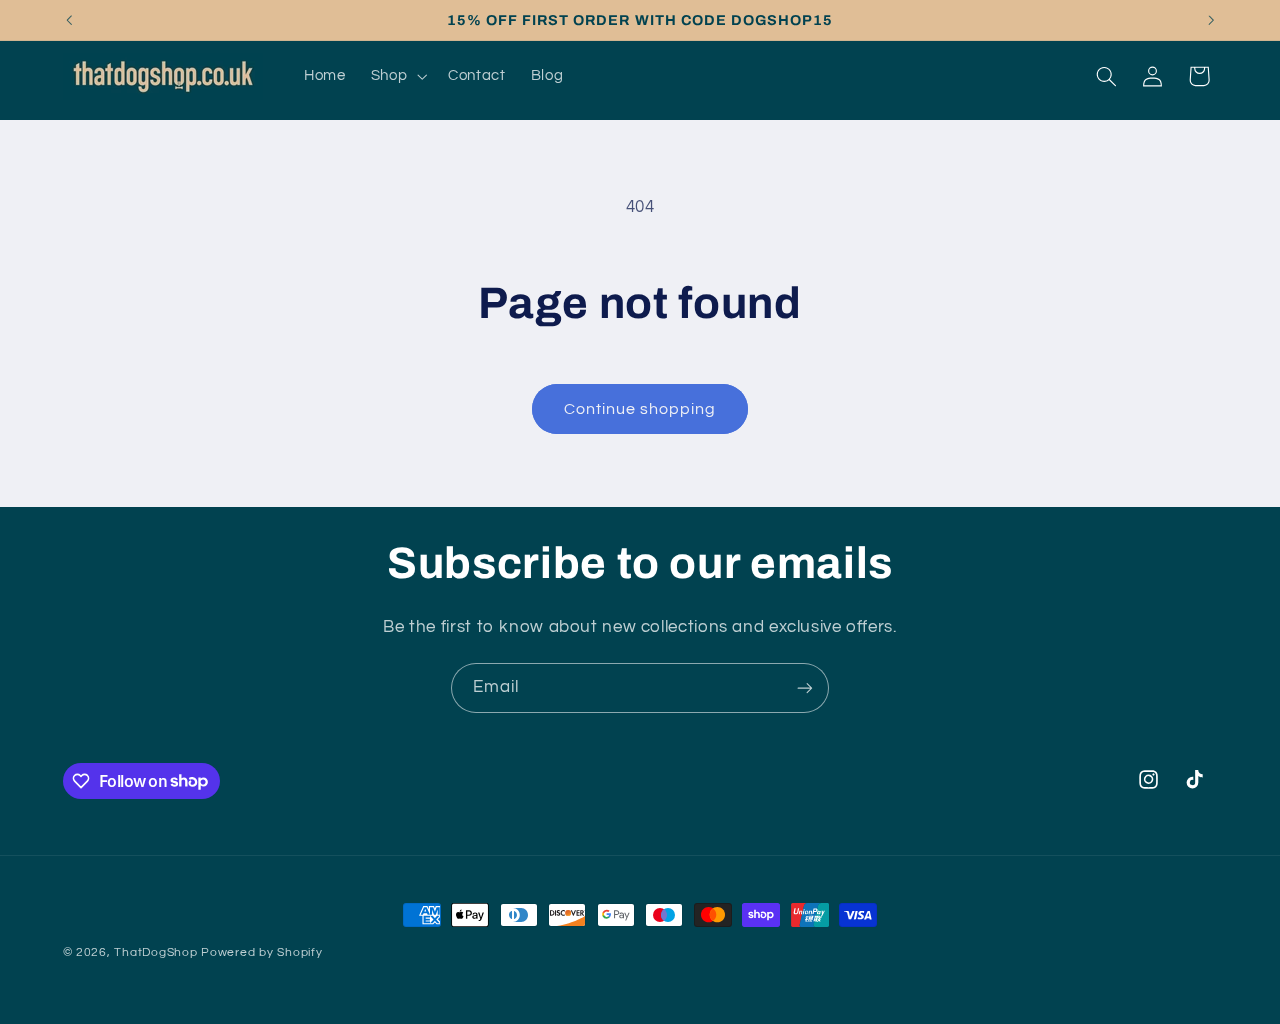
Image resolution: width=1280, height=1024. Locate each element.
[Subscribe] (805, 687)
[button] (396, 76)
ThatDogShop (155, 952)
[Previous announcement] (69, 20)
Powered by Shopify (261, 952)
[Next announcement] (1211, 20)
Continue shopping (640, 409)
